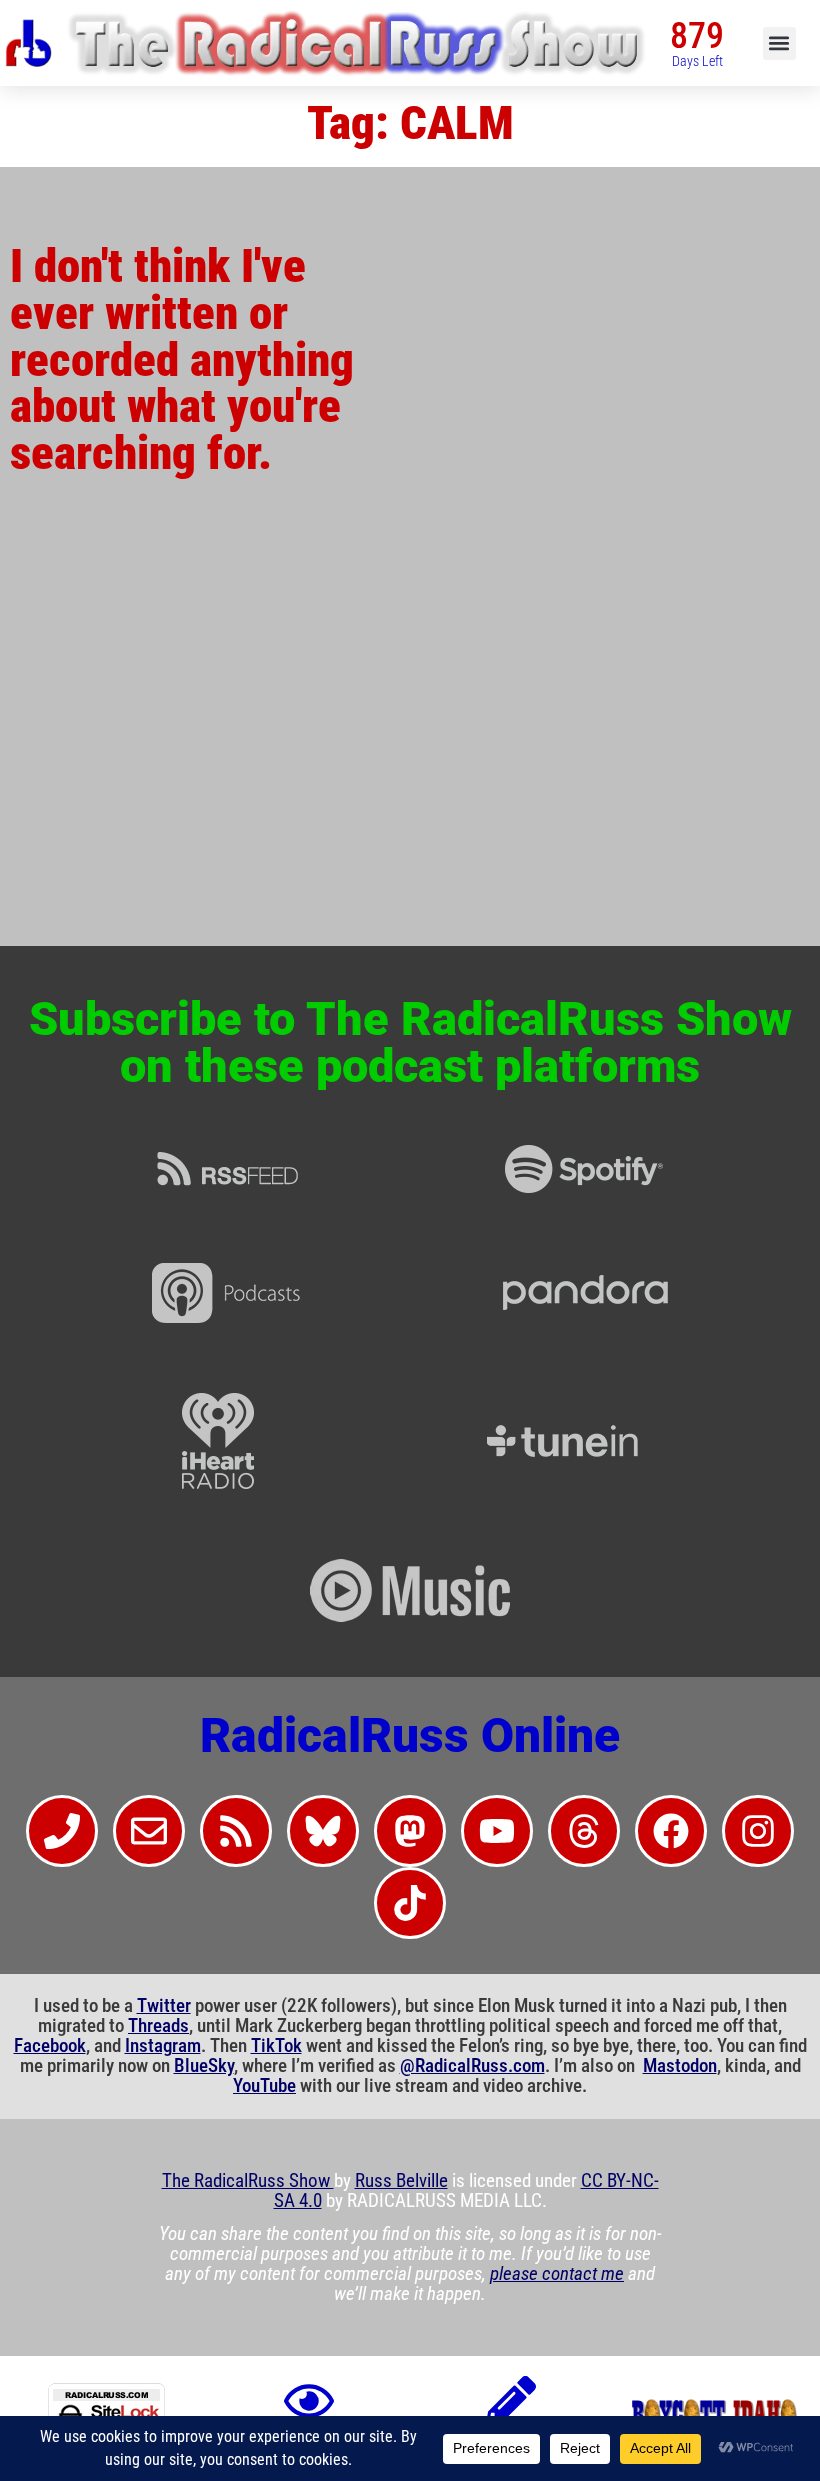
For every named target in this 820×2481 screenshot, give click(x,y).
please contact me (557, 2274)
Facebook (50, 2046)
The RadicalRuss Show (248, 2181)
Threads (158, 2026)
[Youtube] (497, 1831)
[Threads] (584, 1831)
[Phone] (62, 1831)
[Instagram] (758, 1831)
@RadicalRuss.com (472, 2066)
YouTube (264, 2086)
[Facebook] (671, 1831)
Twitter (164, 2006)
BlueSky (204, 2066)
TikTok (276, 2046)
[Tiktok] (410, 1903)
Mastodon (680, 2066)
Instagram (163, 2046)
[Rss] (236, 1831)
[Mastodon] (410, 1831)
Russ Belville (401, 2181)
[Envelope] (149, 1831)
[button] (779, 43)
